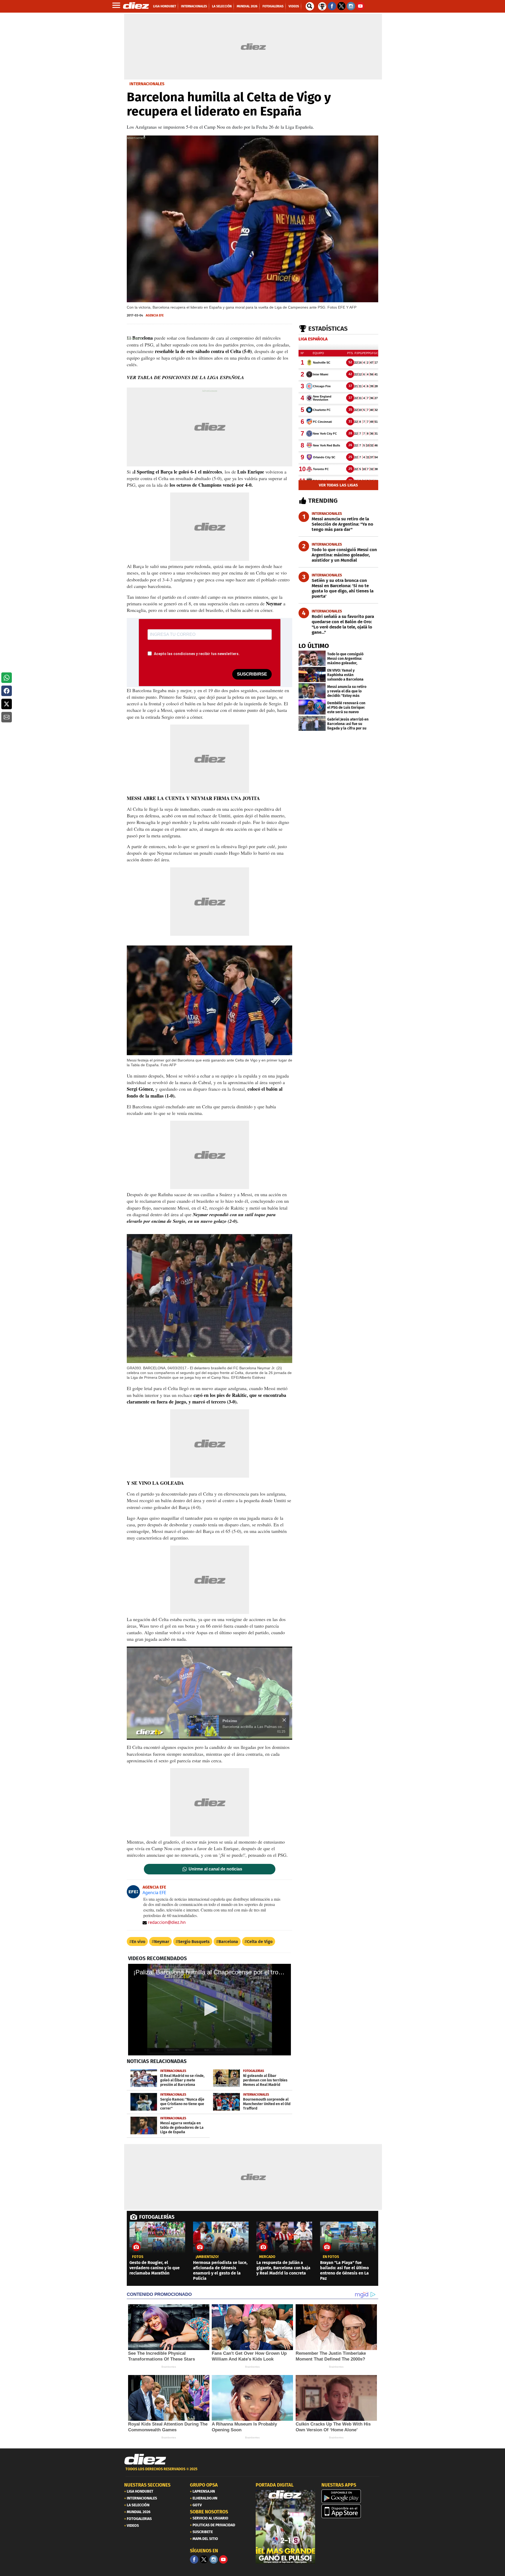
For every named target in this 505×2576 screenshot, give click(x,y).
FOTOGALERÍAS (157, 2217)
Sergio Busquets (194, 1942)
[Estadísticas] (322, 6)
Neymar (162, 1942)
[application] (209, 1693)
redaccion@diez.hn (167, 1922)
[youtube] (223, 2559)
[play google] (351, 2496)
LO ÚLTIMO (314, 646)
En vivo (138, 1942)
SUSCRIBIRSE (252, 674)
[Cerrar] (284, 1720)
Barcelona (228, 1942)
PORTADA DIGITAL (275, 2485)
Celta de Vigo (260, 1942)
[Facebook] (194, 2559)
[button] (7, 678)
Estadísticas (328, 329)
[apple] (351, 2511)
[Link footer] (145, 2459)
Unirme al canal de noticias (215, 1869)
